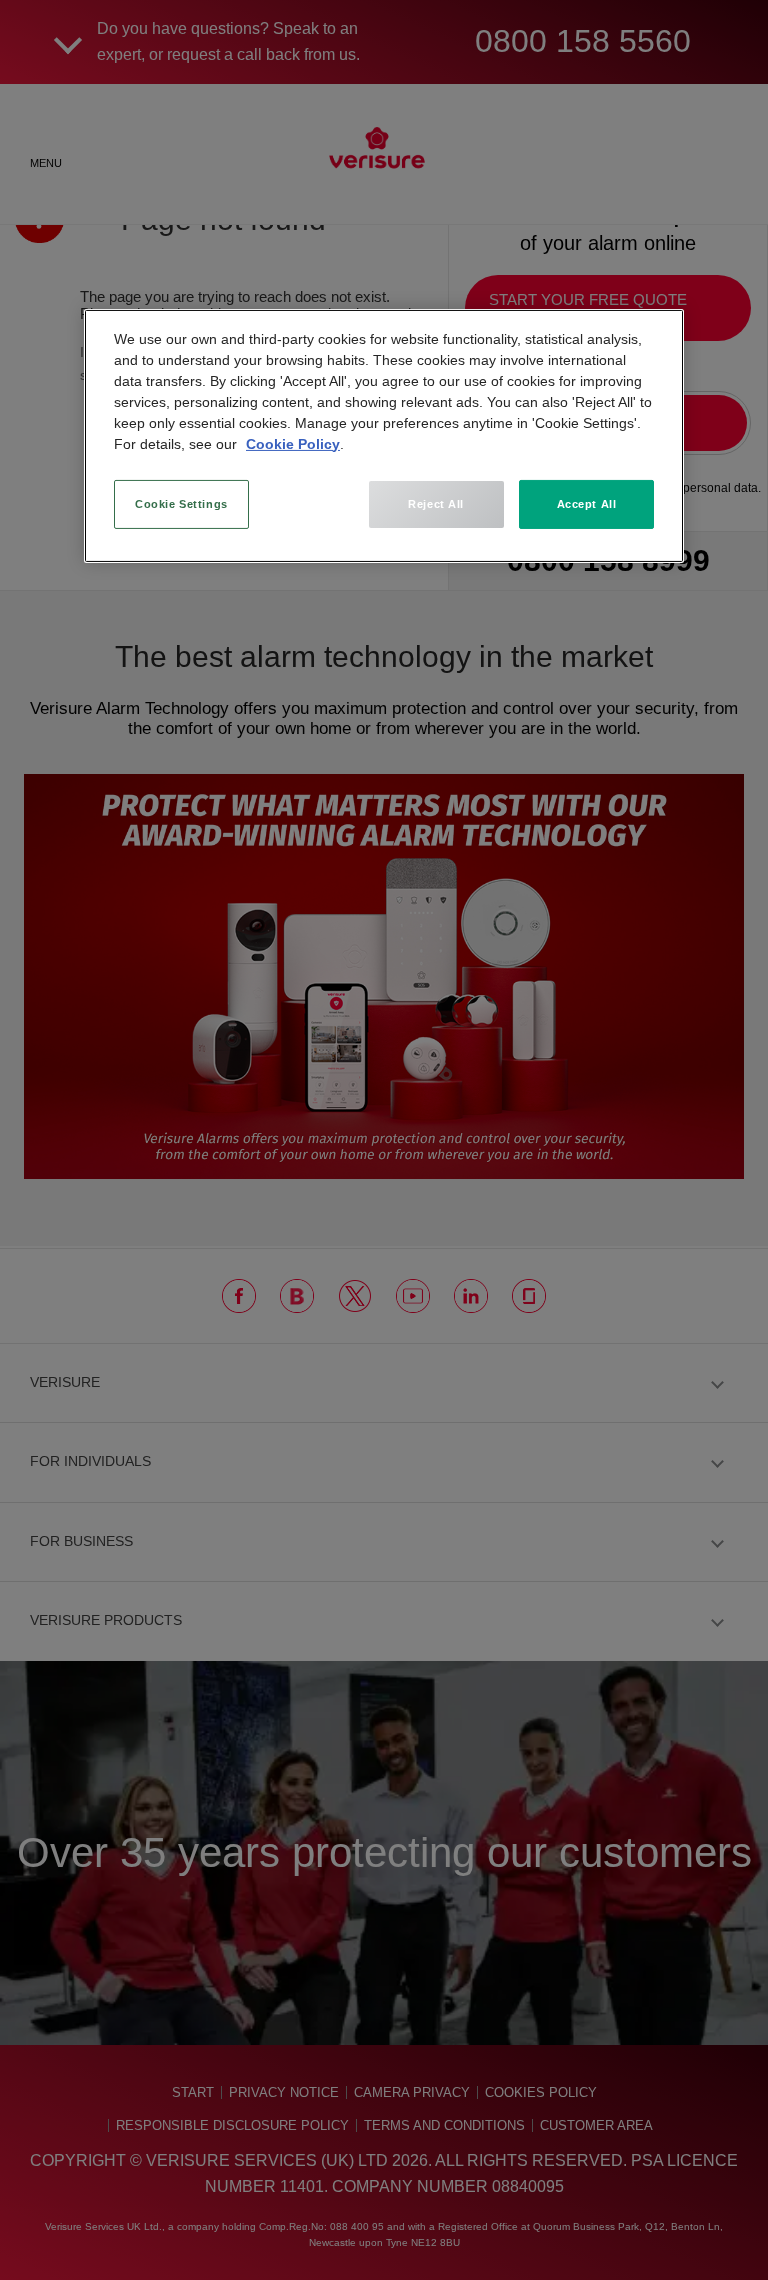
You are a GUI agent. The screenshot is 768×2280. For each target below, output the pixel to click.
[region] (384, 436)
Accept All (587, 503)
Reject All (436, 503)
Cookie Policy (293, 443)
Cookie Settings (181, 503)
